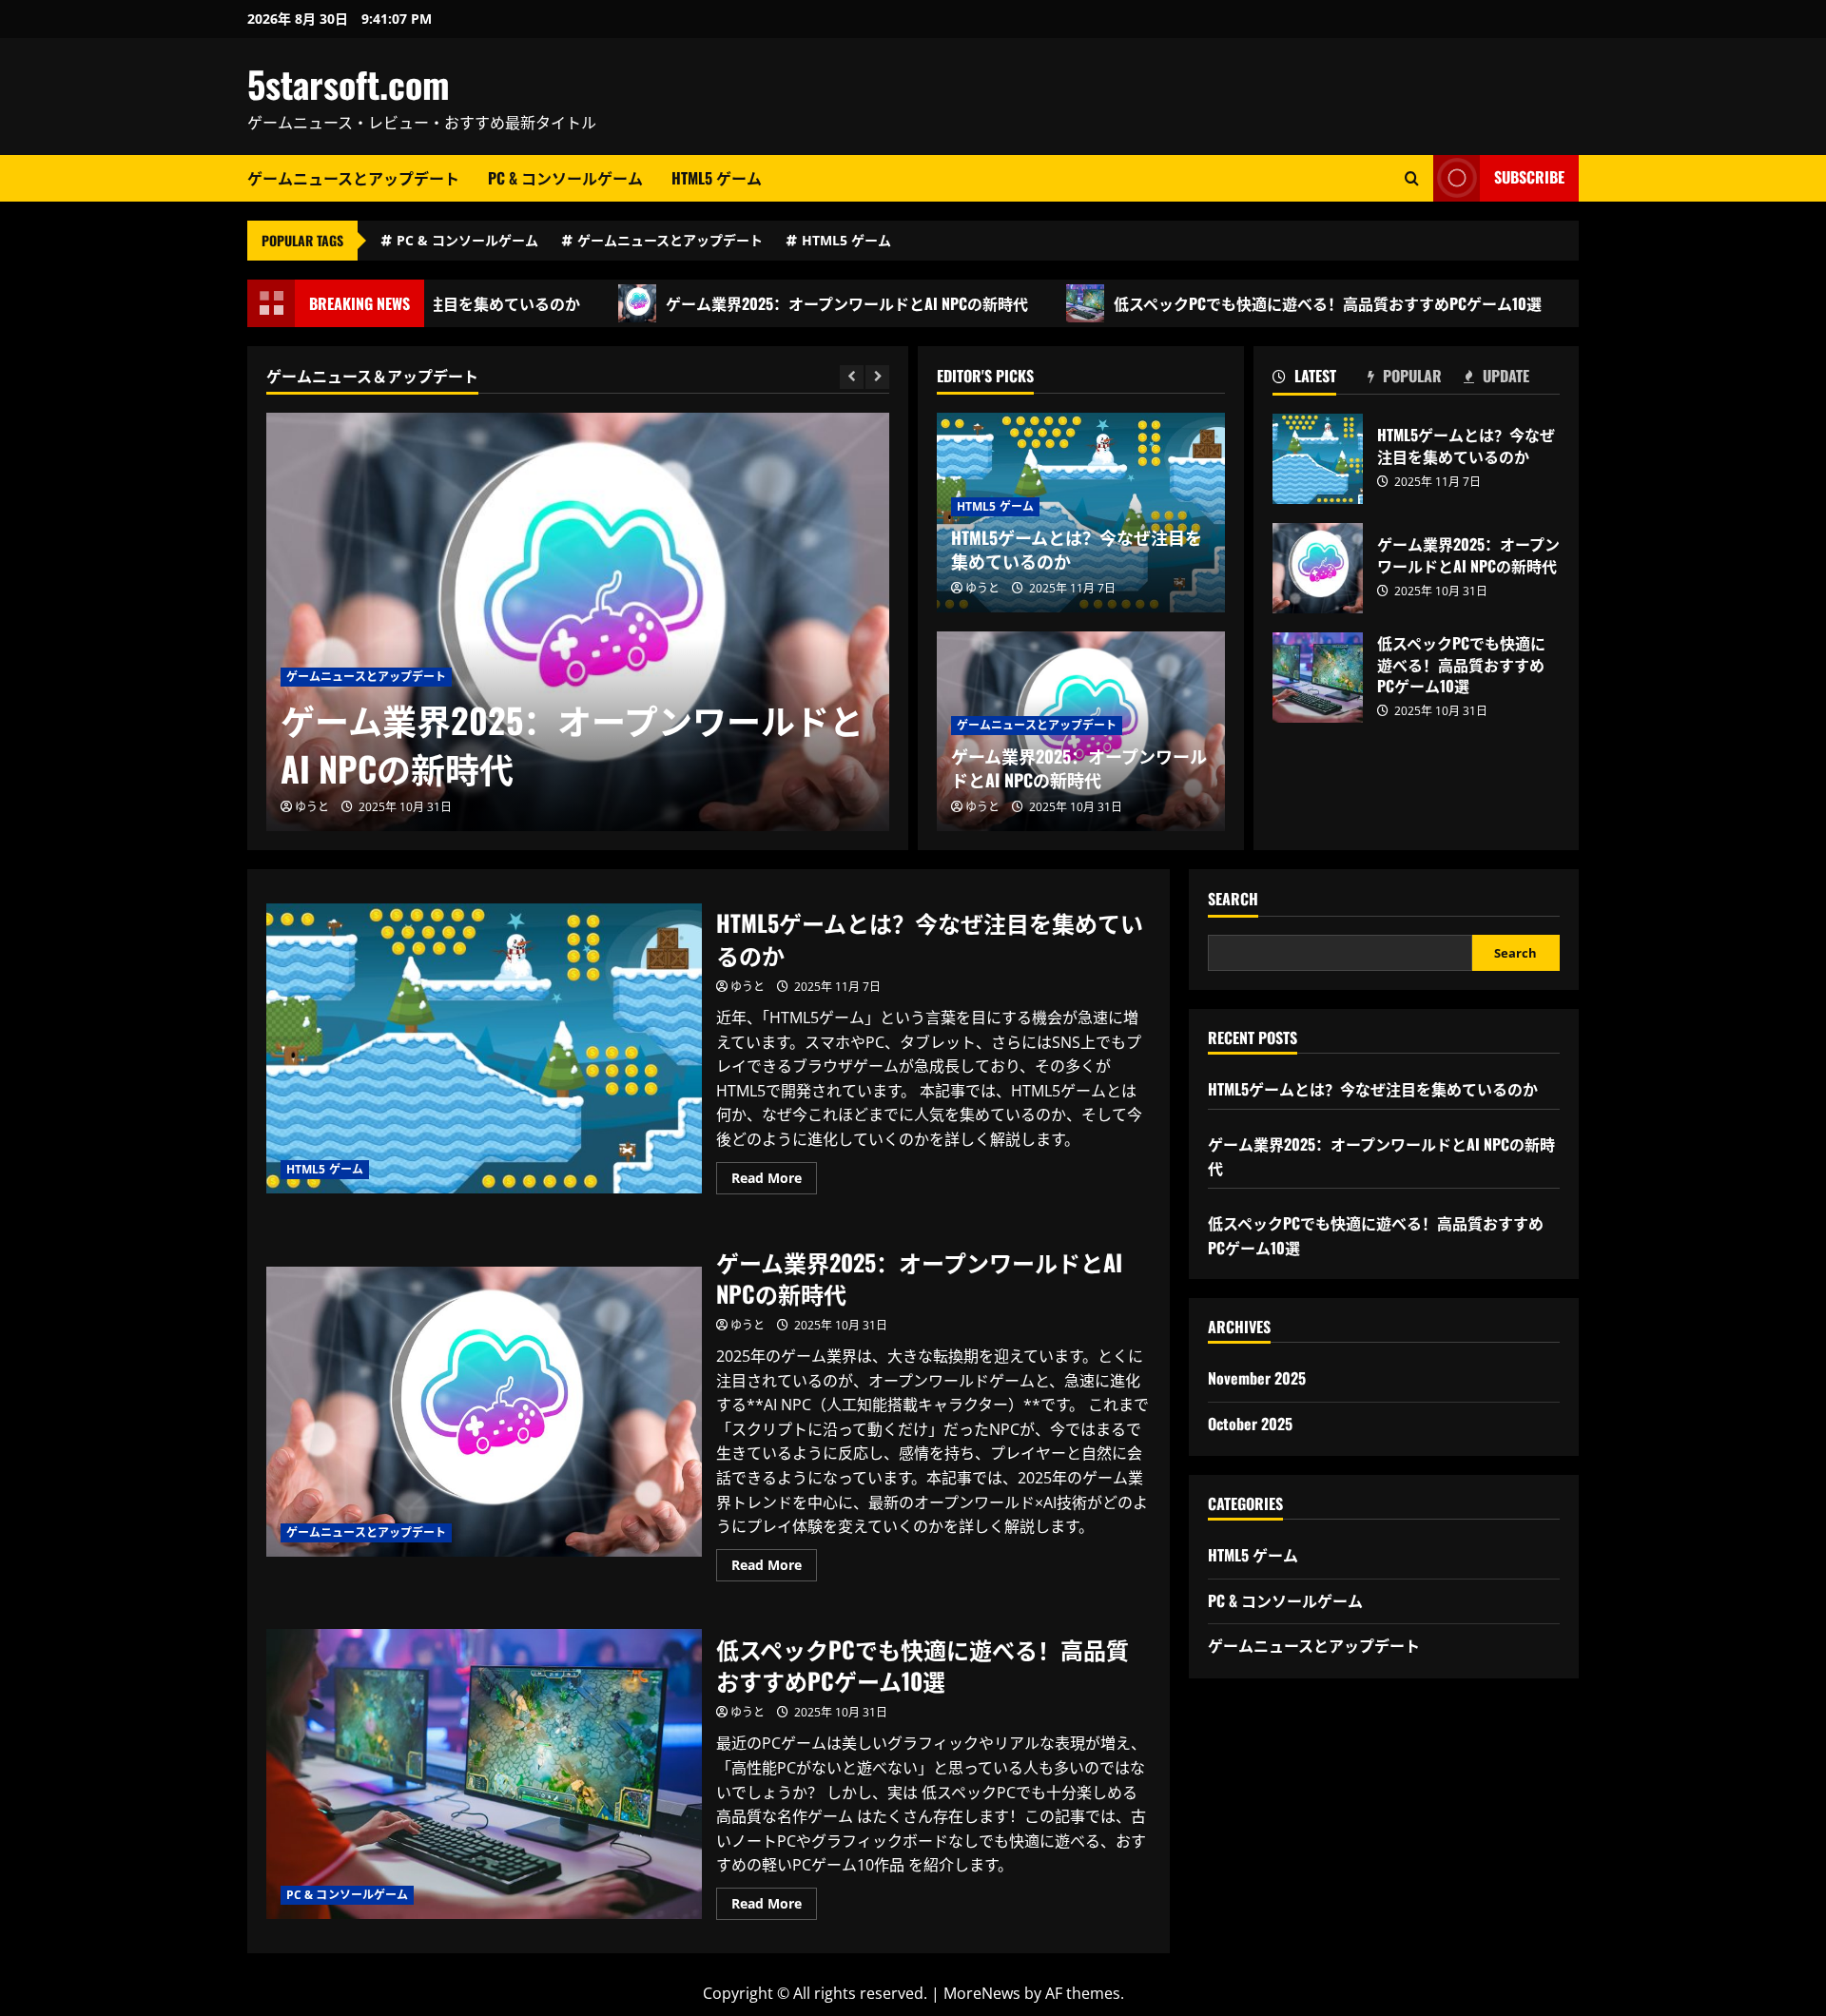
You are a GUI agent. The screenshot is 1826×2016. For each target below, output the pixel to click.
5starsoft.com (349, 84)
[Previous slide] (852, 377)
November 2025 (1257, 1378)
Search (1233, 899)
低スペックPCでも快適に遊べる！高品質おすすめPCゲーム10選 (1269, 303)
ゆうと (312, 807)
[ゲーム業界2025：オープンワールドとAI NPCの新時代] (578, 622)
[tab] (1321, 379)
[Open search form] (1412, 178)
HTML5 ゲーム (717, 178)
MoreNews (982, 1993)
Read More (774, 1181)
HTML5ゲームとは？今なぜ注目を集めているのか (1077, 549)
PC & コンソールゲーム (565, 178)
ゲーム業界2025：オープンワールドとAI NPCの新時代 (788, 303)
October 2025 (1250, 1424)
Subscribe (1529, 177)
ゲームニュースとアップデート (353, 178)
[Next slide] (877, 377)
